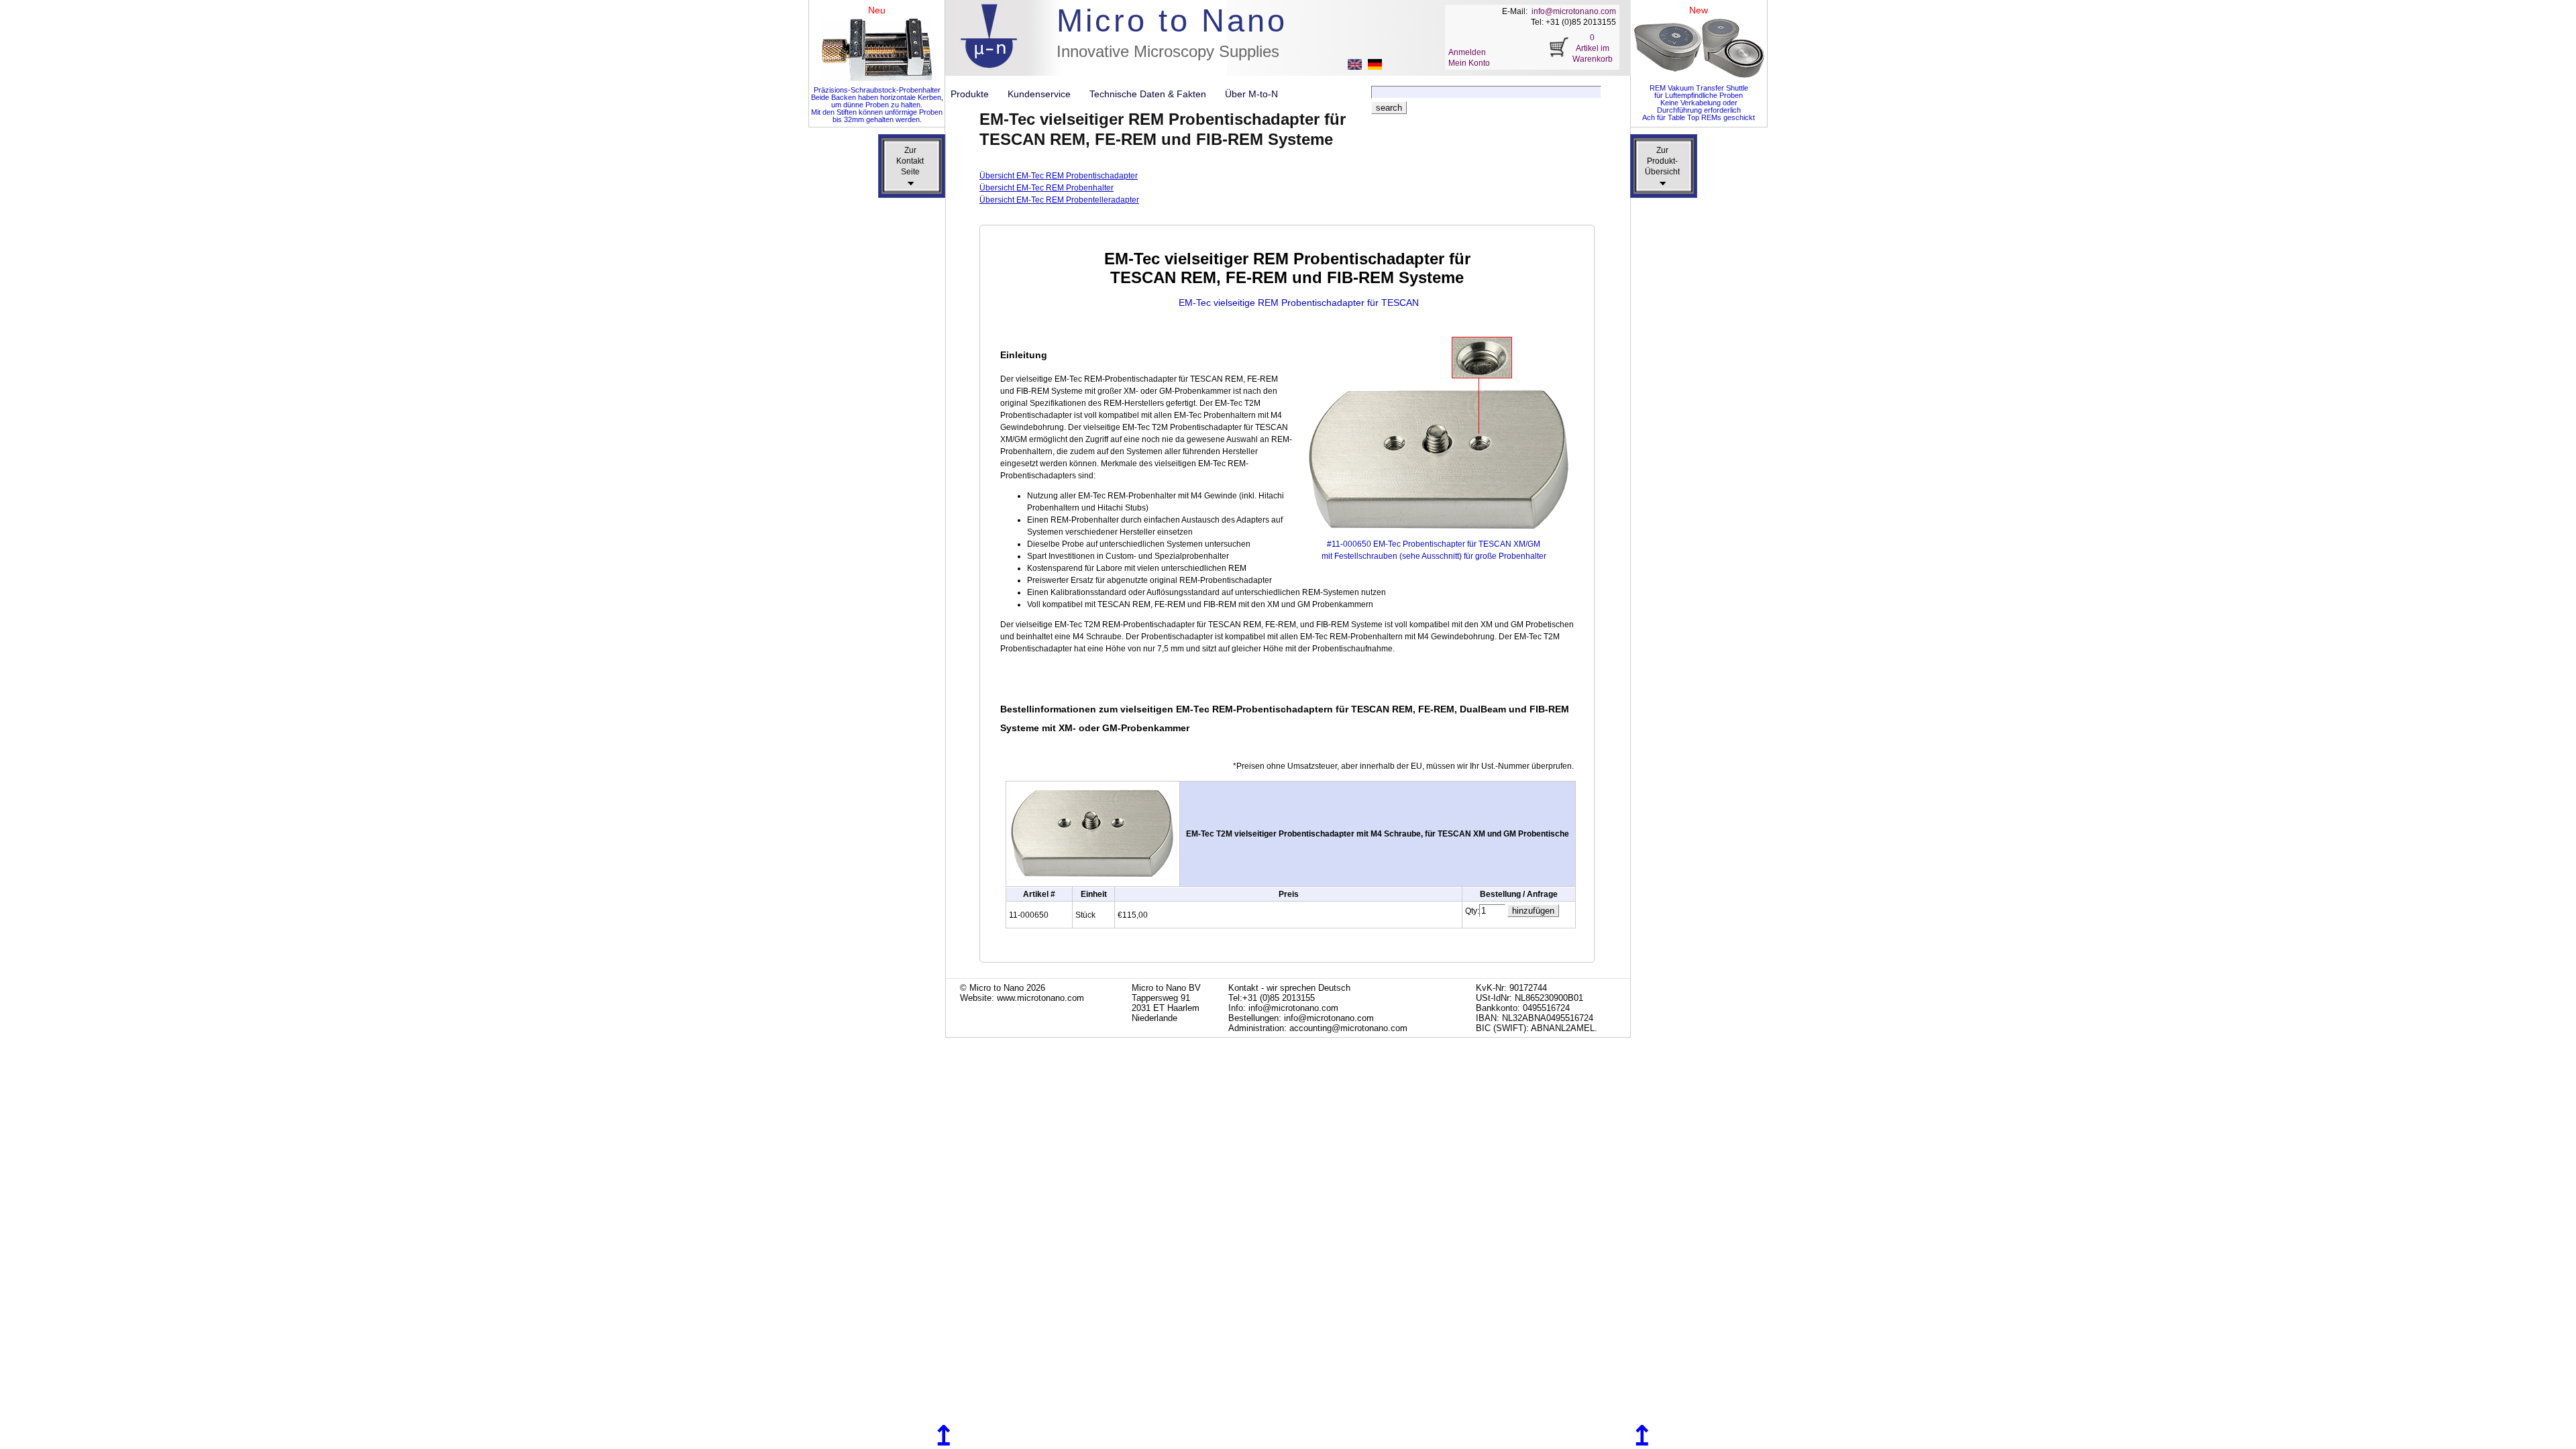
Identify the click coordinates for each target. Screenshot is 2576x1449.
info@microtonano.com (1574, 11)
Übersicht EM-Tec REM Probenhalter (1046, 188)
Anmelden (1467, 52)
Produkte (975, 94)
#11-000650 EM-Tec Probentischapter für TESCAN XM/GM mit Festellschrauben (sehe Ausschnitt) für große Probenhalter (1434, 550)
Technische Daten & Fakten (1153, 94)
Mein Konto (1469, 63)
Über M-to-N (1251, 94)
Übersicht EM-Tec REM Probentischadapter (1059, 176)
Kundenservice (1044, 94)
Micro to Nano (1172, 20)
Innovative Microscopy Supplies (1168, 51)
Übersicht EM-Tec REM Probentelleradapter (1059, 200)
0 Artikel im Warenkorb (1593, 48)
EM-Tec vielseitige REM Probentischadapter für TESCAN (1299, 303)
